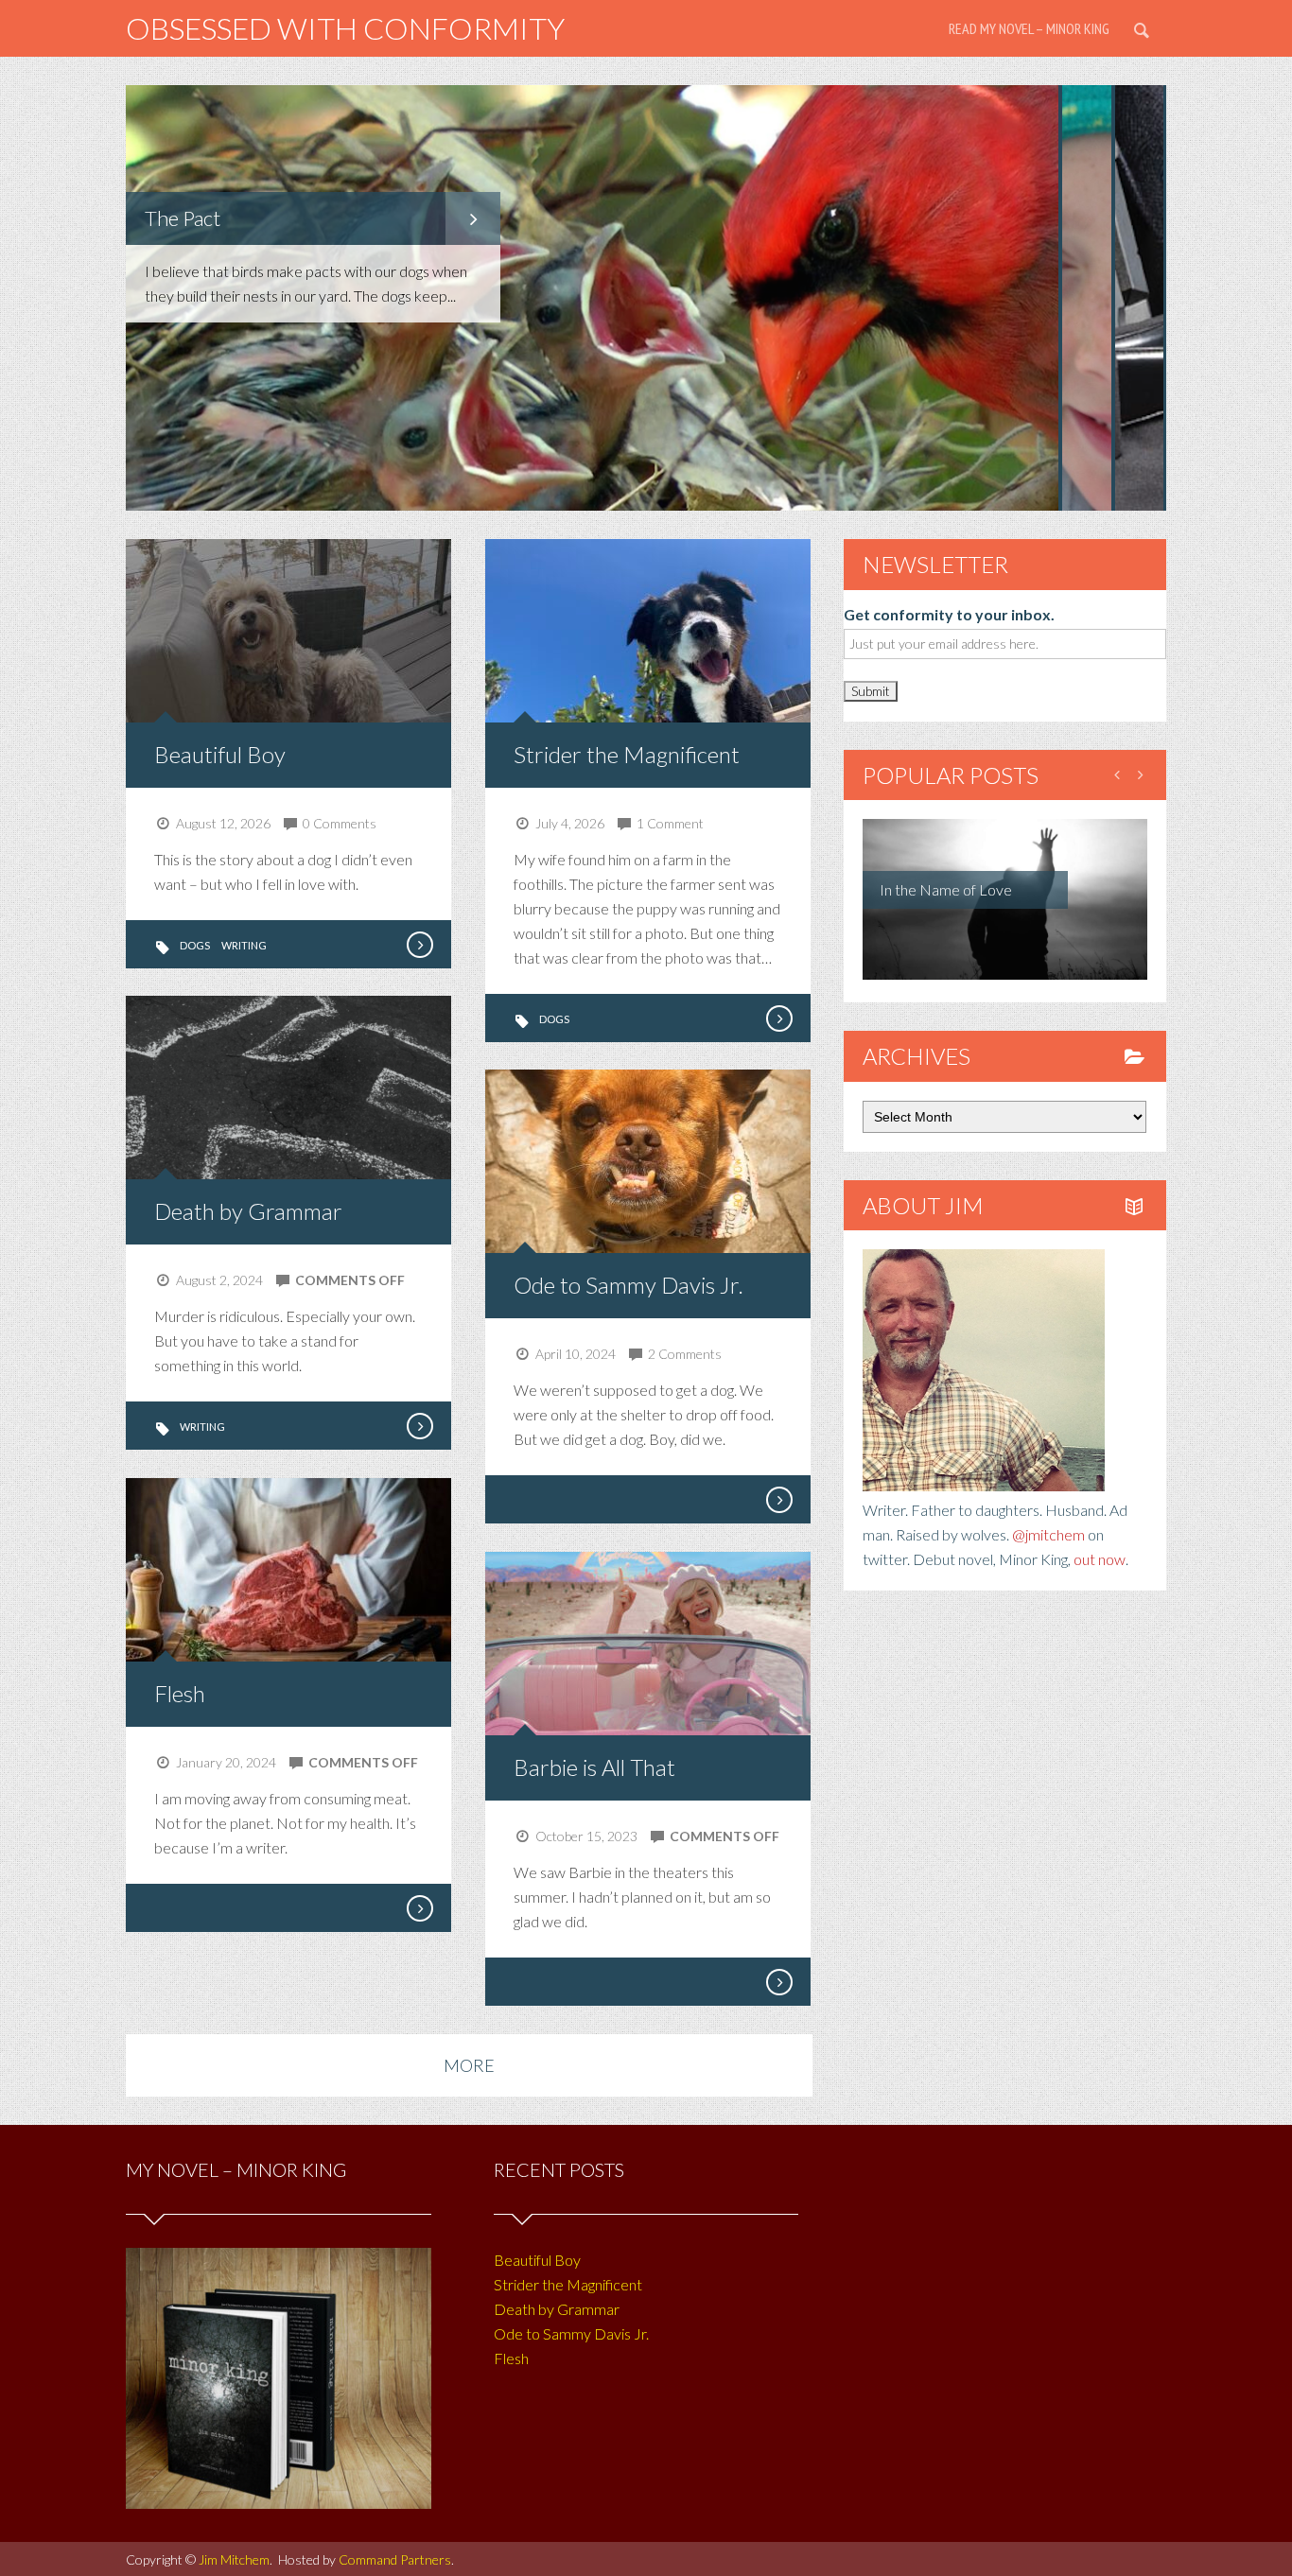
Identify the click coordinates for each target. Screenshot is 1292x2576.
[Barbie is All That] (778, 1982)
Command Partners (395, 2559)
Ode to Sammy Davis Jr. (629, 1285)
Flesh (180, 1693)
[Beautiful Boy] (419, 945)
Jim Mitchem (234, 2559)
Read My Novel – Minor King (1029, 28)
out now (1100, 1559)
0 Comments (340, 823)
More (469, 2065)
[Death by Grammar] (419, 1426)
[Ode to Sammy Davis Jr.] (778, 1500)
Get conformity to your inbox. (949, 614)
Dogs (195, 945)
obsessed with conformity (345, 28)
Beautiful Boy (220, 754)
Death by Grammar (248, 1211)
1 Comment (670, 823)
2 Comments (685, 1354)
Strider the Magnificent (627, 754)
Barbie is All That (594, 1767)
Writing (244, 945)
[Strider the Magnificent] (778, 1018)
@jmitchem (1048, 1534)
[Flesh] (419, 1908)
